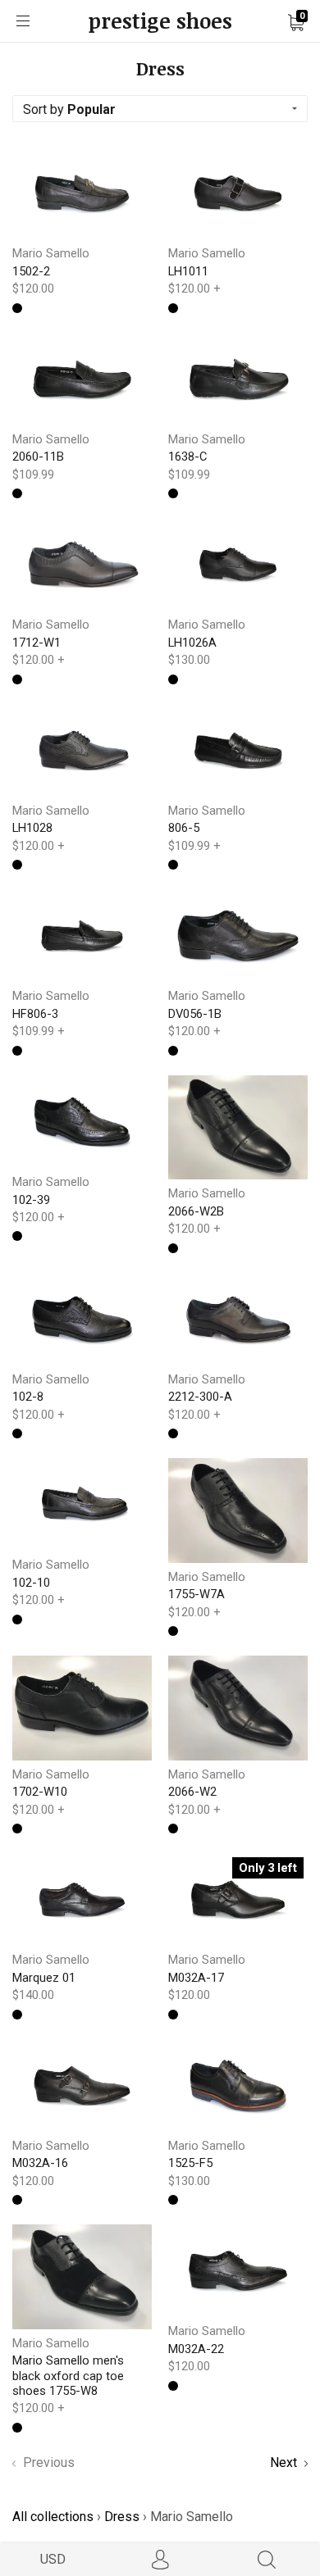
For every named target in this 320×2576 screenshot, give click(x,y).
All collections (53, 2517)
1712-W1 (37, 643)
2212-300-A (200, 1397)
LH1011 (188, 271)
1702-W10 (40, 1792)
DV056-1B (195, 1014)
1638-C (187, 457)
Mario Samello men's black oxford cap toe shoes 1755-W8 (68, 2376)
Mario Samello (51, 253)
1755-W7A (197, 1594)
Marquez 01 (44, 1978)
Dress (122, 2517)
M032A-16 (40, 2163)
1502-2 (31, 271)
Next (285, 2462)
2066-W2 (192, 1792)
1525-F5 (190, 2163)
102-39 (31, 1200)
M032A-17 (196, 1978)
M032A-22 (196, 2349)
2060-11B (38, 457)
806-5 (184, 828)
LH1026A (192, 643)
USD (53, 2559)
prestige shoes (160, 21)
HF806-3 (35, 1014)
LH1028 (32, 828)
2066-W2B (196, 1211)
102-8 (28, 1397)
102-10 (31, 1583)
